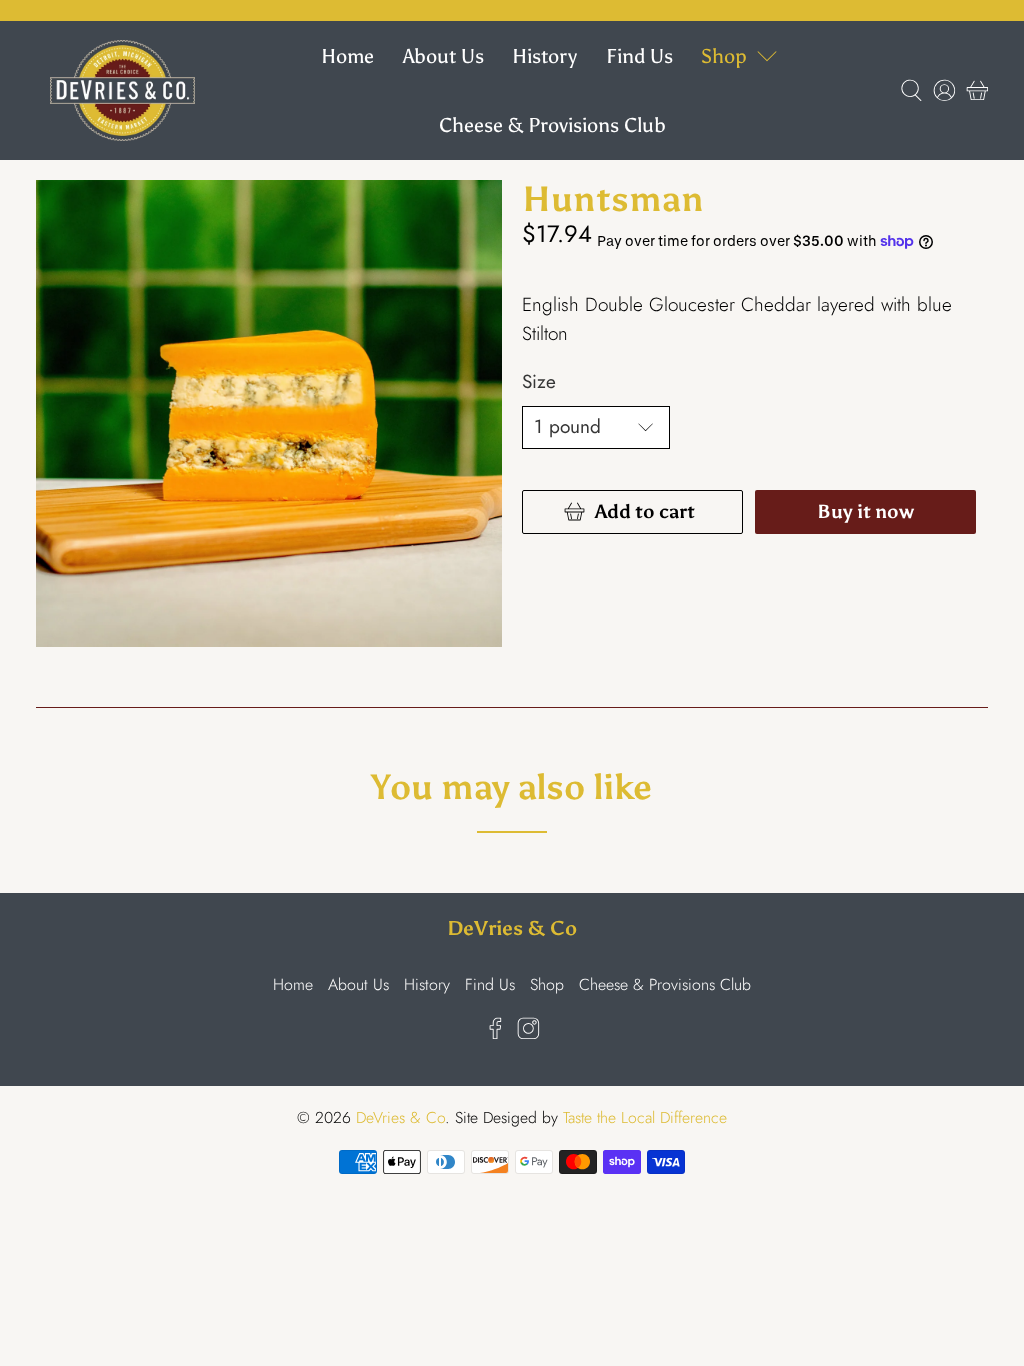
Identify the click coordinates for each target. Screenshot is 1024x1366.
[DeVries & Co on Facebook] (495, 1033)
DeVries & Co (400, 1117)
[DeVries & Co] (122, 90)
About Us (443, 56)
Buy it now (865, 511)
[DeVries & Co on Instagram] (528, 1033)
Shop (724, 56)
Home (347, 56)
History (544, 56)
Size (539, 381)
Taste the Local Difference (645, 1117)
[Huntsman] (269, 413)
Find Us (639, 56)
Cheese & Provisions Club (552, 125)
